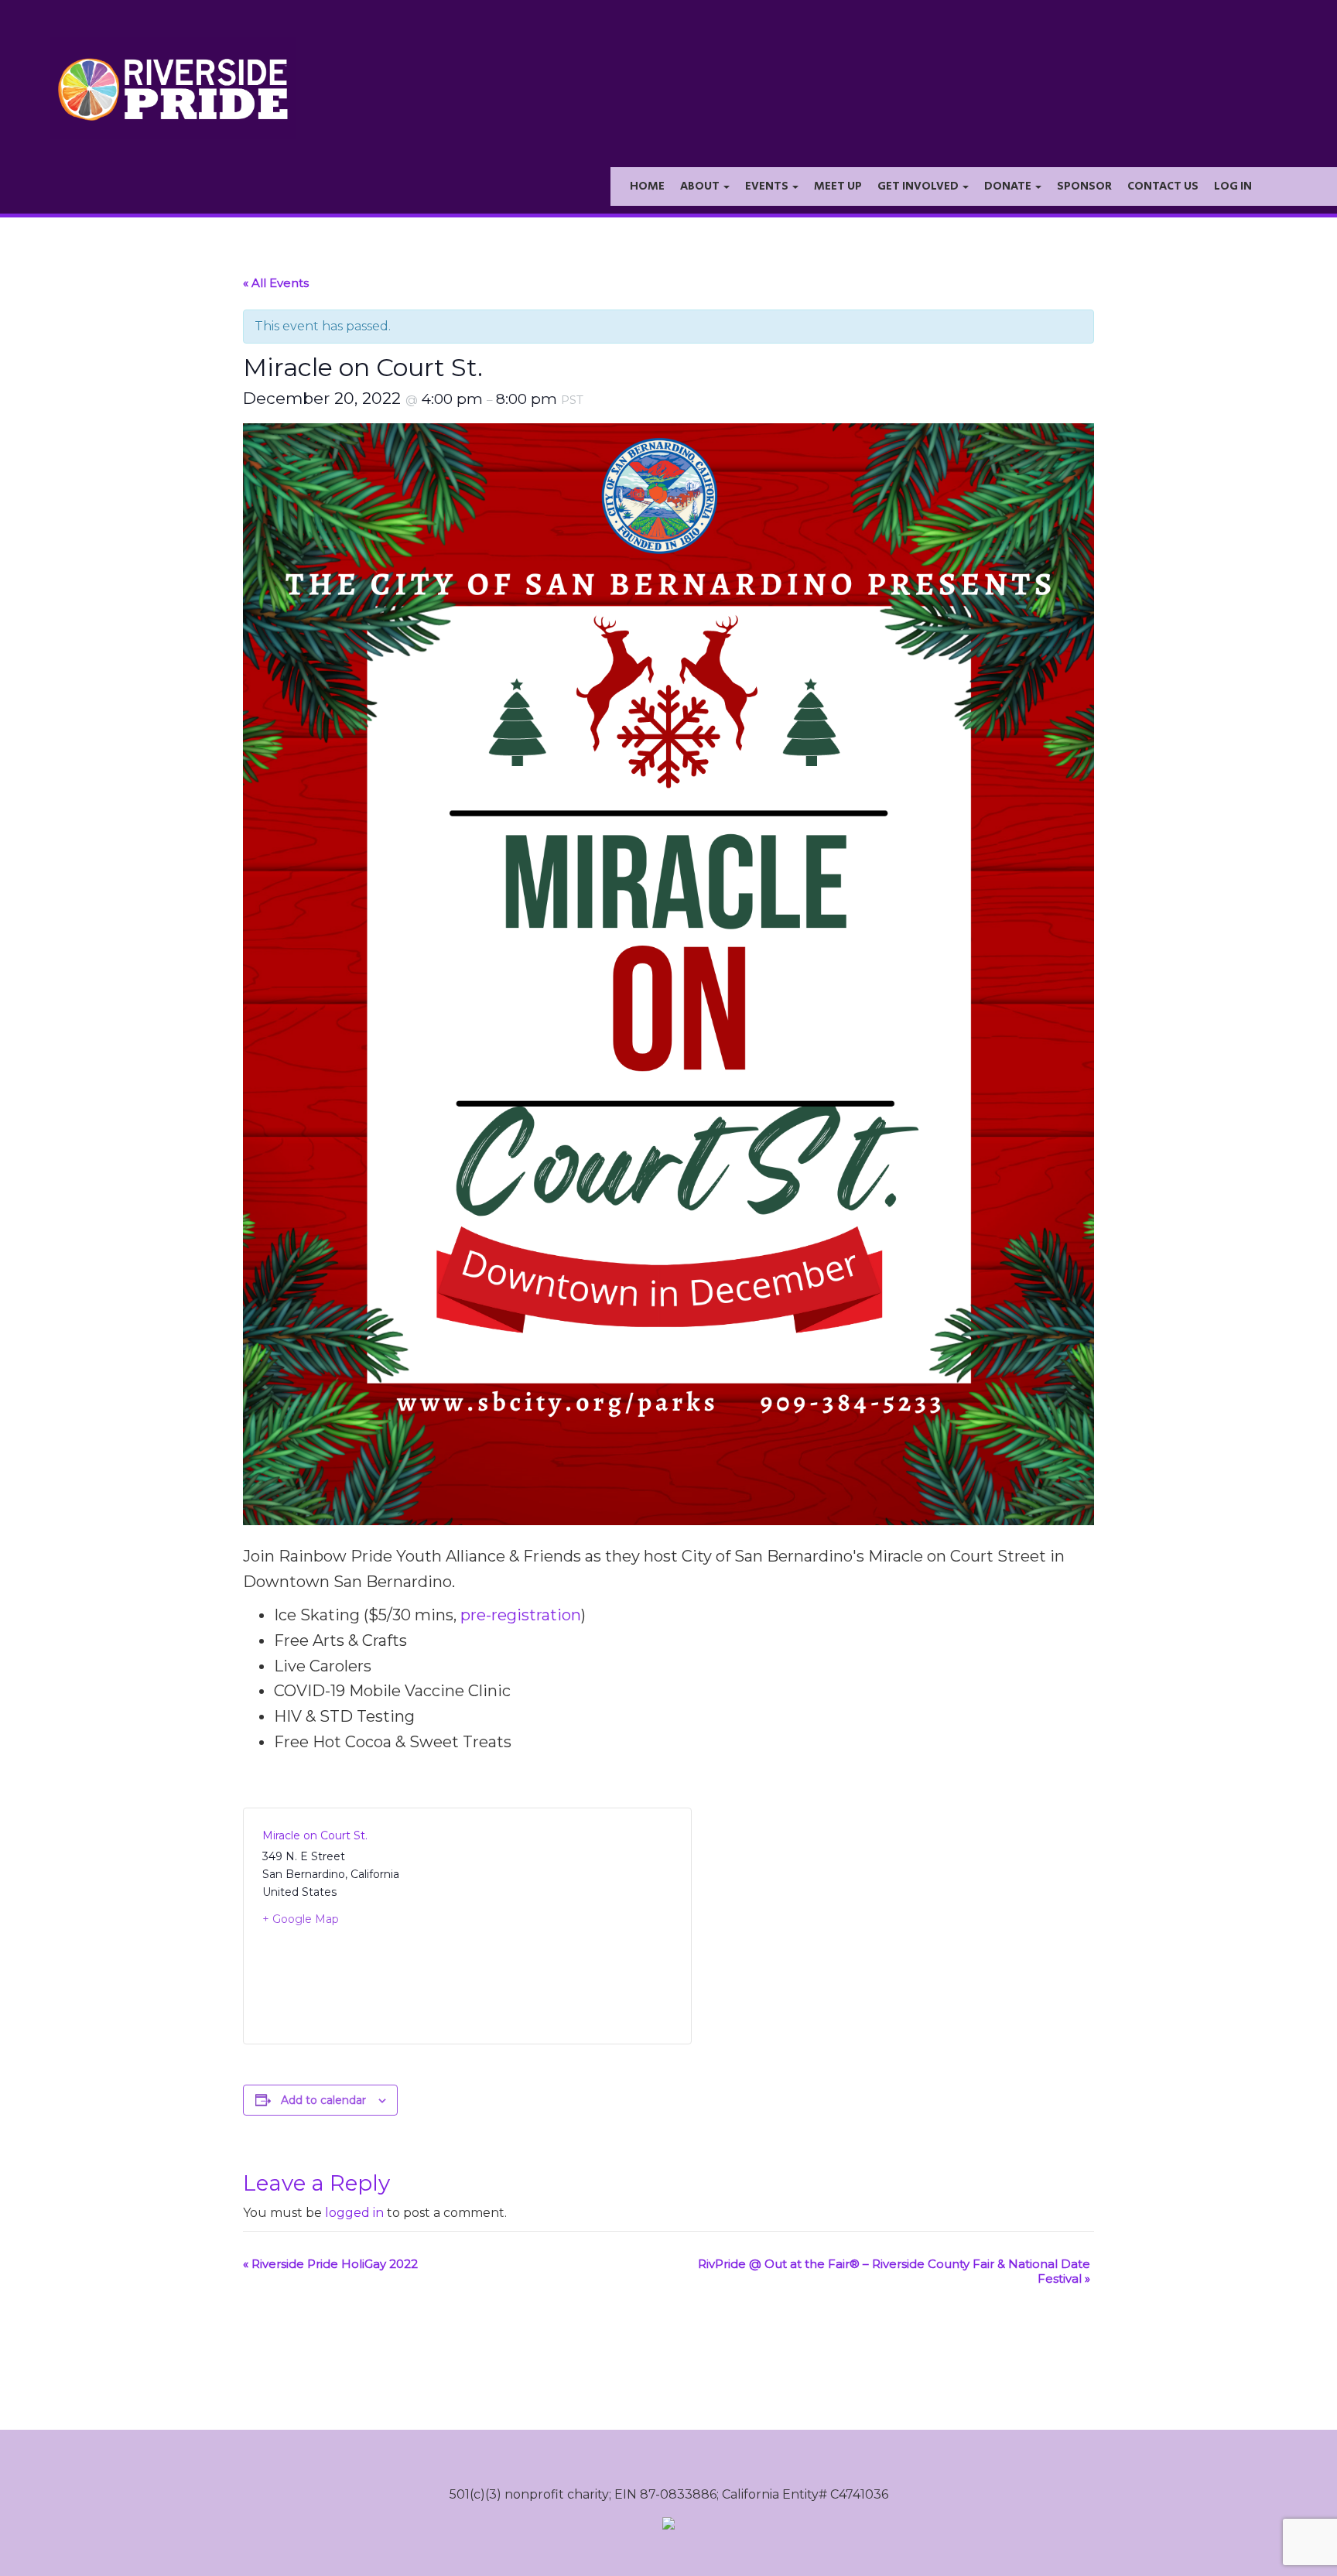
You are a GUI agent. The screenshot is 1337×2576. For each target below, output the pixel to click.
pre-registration (521, 1615)
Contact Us (1163, 186)
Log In (1233, 186)
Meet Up (838, 186)
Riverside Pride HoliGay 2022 (330, 2264)
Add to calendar (323, 2100)
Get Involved (919, 186)
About (701, 186)
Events (768, 186)
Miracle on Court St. (315, 1835)
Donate (1009, 186)
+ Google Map (301, 1919)
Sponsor (1084, 186)
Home (647, 186)
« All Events (276, 283)
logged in (354, 2213)
